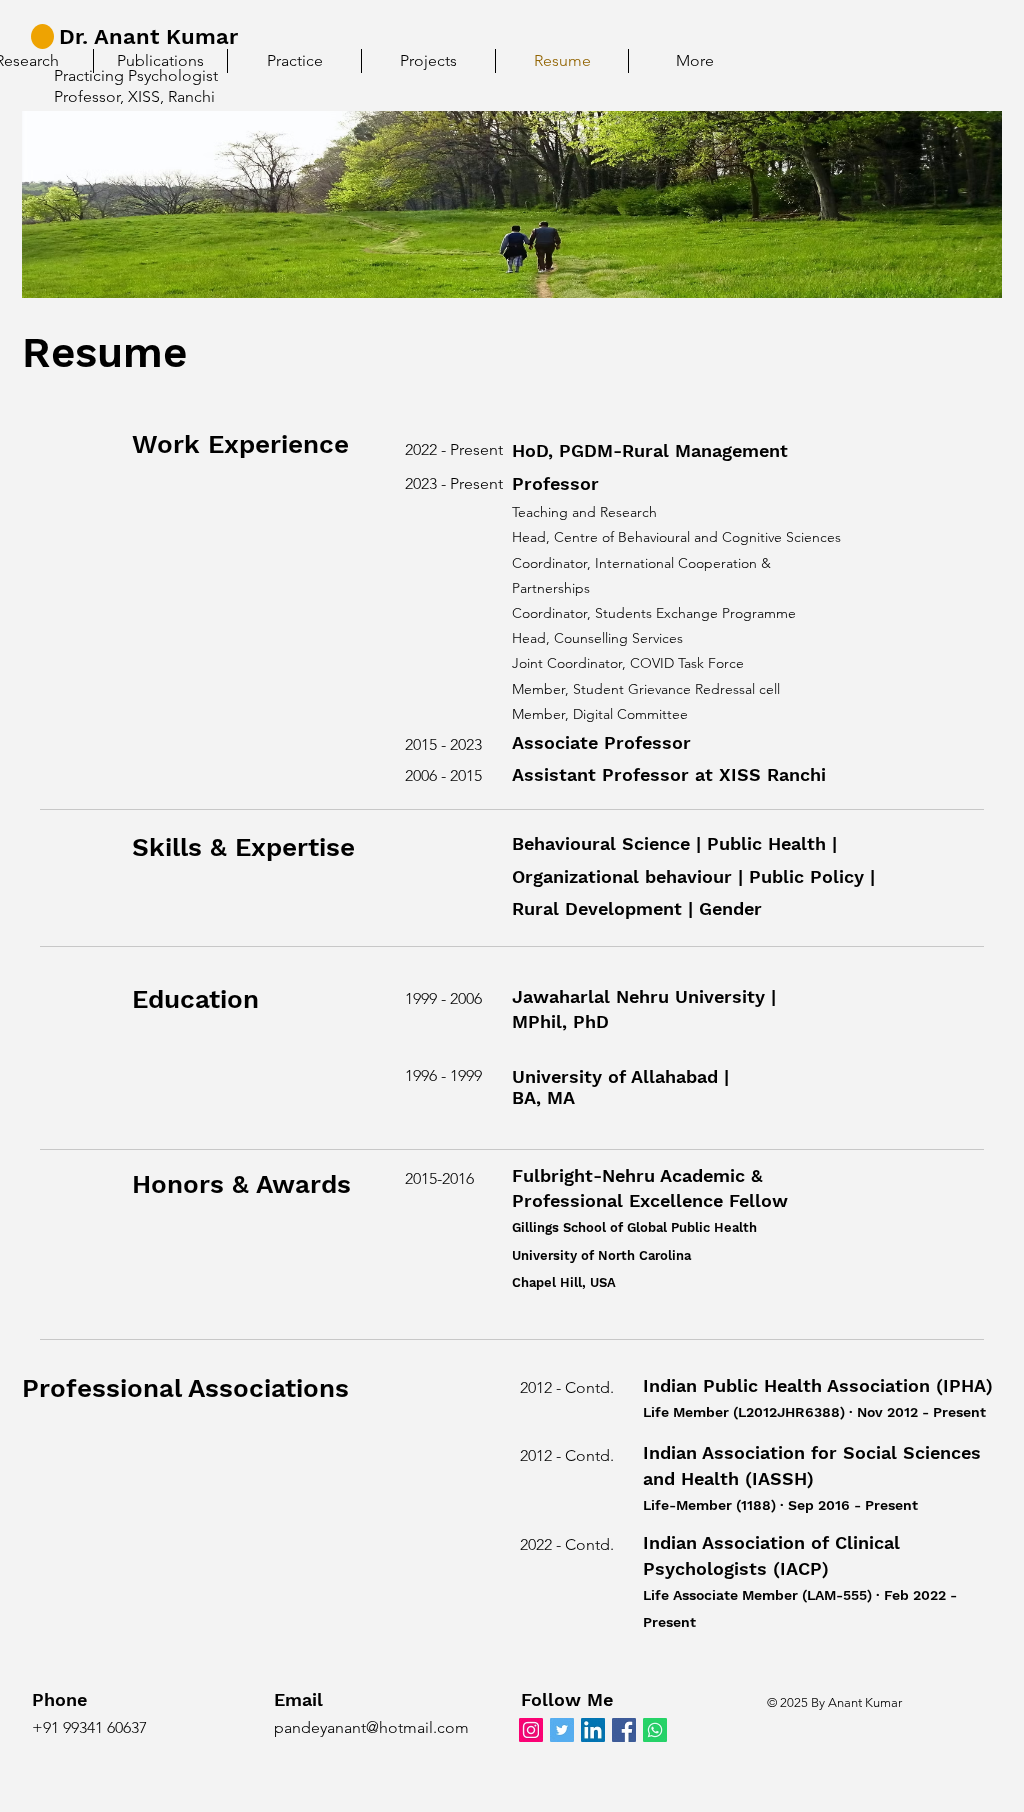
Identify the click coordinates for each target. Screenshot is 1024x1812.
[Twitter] (562, 1730)
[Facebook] (624, 1730)
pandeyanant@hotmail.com (371, 1727)
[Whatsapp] (655, 1730)
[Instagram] (531, 1730)
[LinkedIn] (593, 1730)
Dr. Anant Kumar (148, 36)
